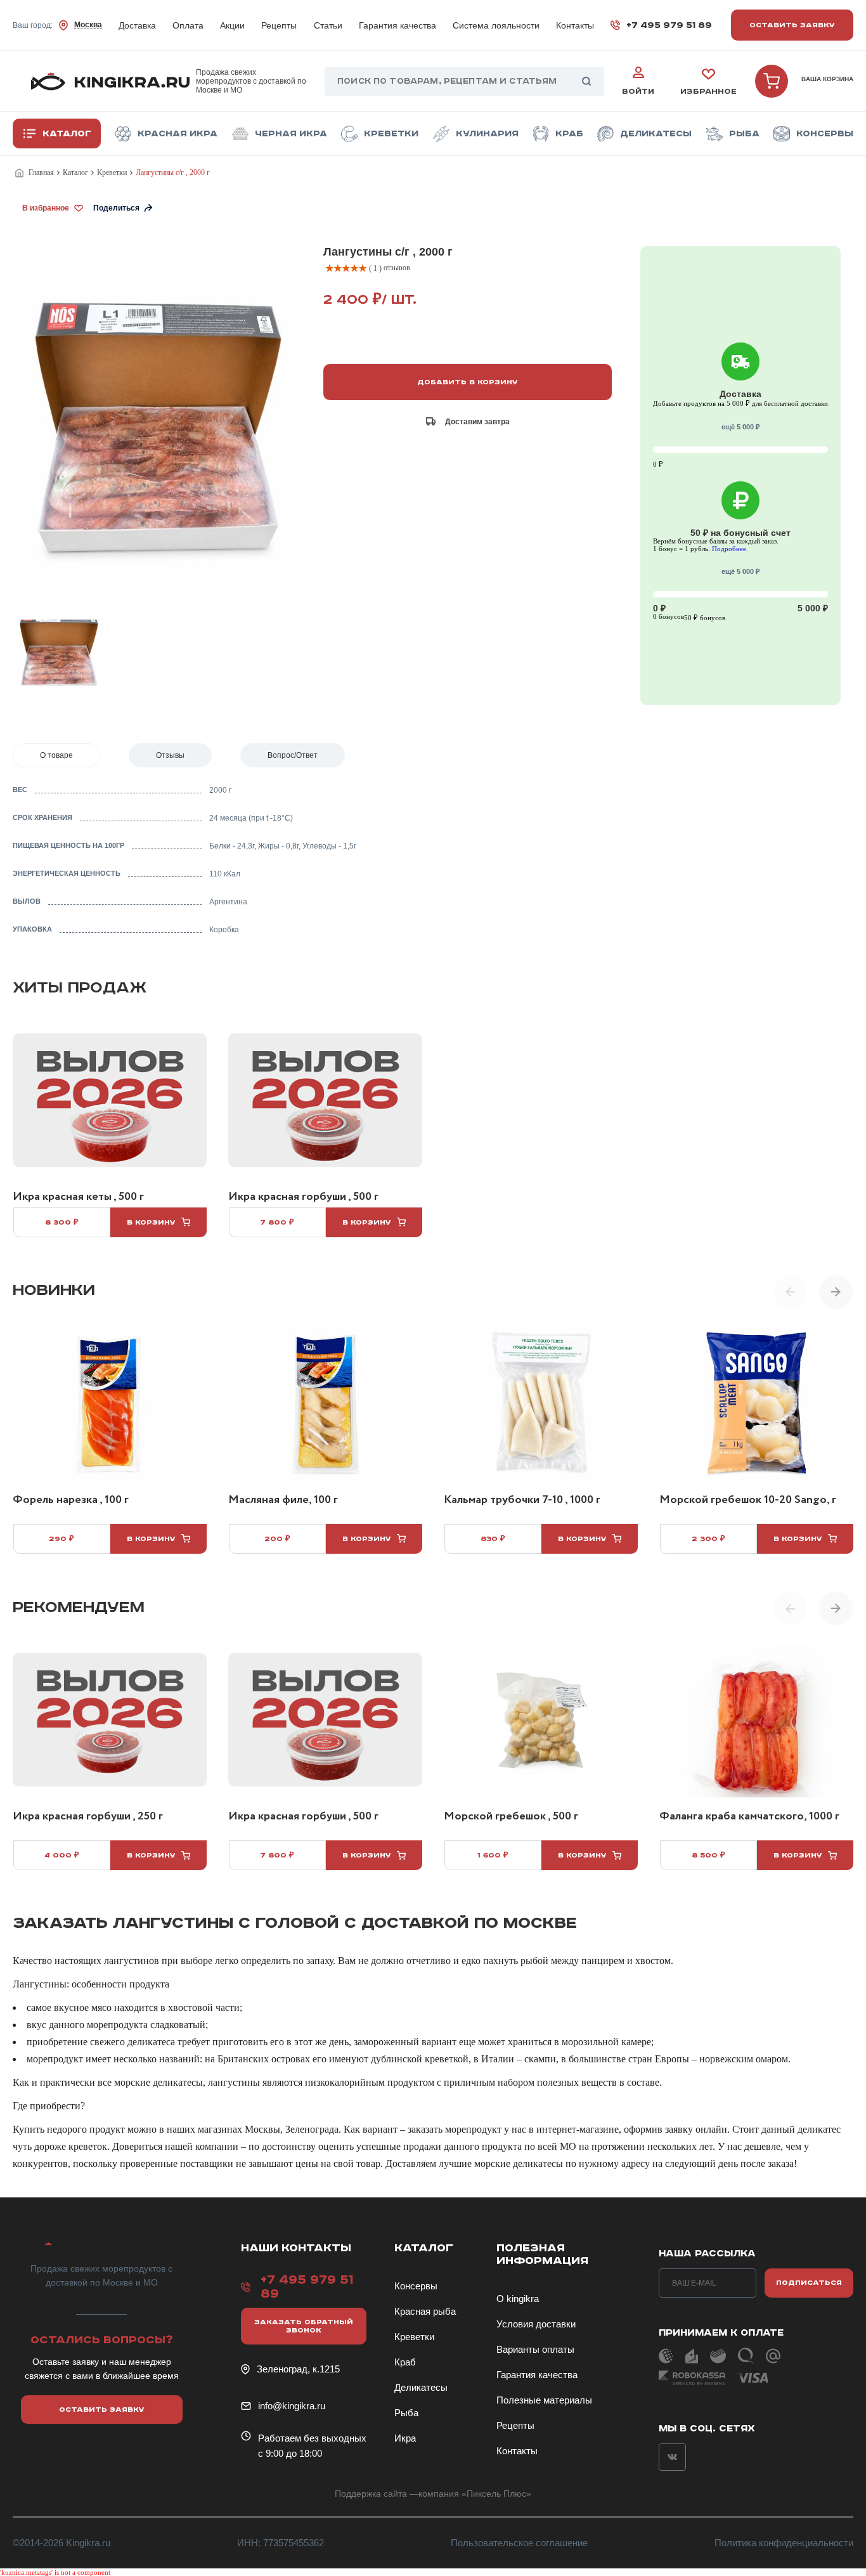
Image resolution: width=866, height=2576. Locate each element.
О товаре (56, 755)
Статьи (328, 25)
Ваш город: (57, 25)
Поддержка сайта (371, 2494)
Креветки (391, 134)
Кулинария (487, 134)
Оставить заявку (792, 25)
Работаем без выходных (312, 2438)
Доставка (137, 25)
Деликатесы (656, 134)
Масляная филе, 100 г (283, 1500)
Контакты (575, 25)
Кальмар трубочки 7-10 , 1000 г (522, 1500)
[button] (836, 1292)
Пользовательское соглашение (519, 2543)
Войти (638, 92)
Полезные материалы (544, 2400)
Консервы (825, 134)
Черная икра (291, 134)
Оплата (188, 25)
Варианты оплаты (535, 2349)
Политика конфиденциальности (784, 2543)
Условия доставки (536, 2324)
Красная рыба (425, 2311)
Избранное (708, 92)
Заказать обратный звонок (304, 2326)
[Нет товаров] (772, 81)
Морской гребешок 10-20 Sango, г (748, 1500)
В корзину (151, 1222)
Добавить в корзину (468, 382)
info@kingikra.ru (292, 2406)
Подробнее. (730, 549)
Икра (405, 2438)
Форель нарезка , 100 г (71, 1500)
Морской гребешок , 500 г (511, 1817)
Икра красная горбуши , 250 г (88, 1817)
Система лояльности (496, 25)
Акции (232, 25)
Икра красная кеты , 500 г (78, 1197)
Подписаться (809, 2283)
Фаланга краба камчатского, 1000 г (749, 1817)
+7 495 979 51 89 (669, 25)
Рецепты (279, 25)
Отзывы (170, 755)
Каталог (67, 134)
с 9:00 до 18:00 (290, 2453)
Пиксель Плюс (496, 2494)
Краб (569, 134)
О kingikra (518, 2299)
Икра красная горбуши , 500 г (303, 1197)
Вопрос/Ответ (293, 755)
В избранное (46, 208)
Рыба (744, 134)
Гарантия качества (397, 25)
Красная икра (178, 134)
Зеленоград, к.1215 (298, 2369)
